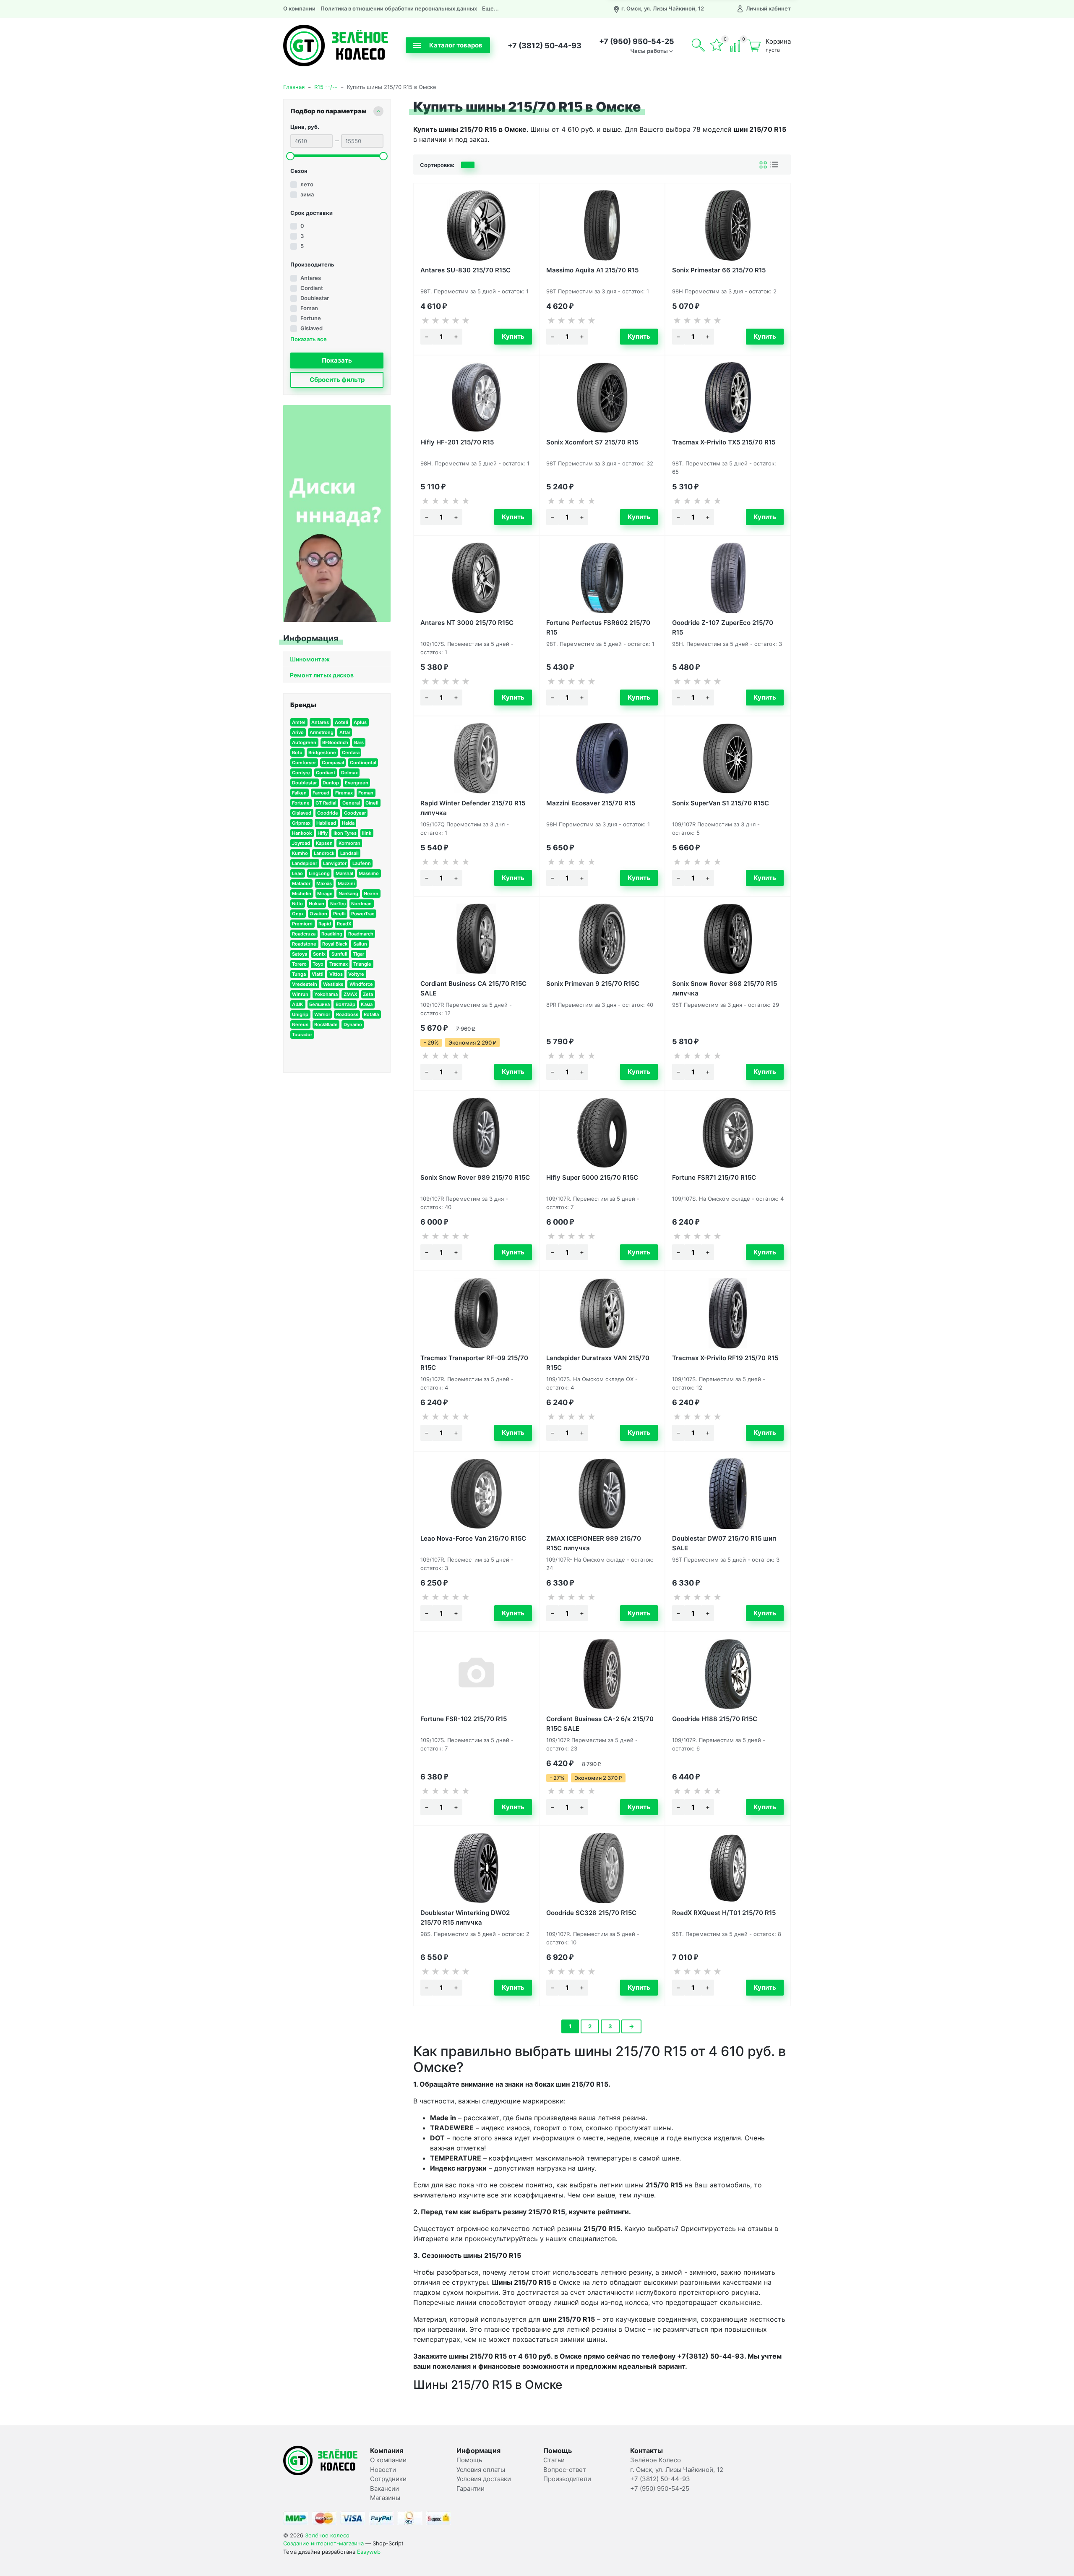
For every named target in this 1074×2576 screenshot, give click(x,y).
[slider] (290, 156)
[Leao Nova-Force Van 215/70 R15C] (476, 1494)
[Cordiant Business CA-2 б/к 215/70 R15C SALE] (602, 1674)
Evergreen (357, 783)
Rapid (325, 924)
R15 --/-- (326, 87)
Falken (299, 793)
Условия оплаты (481, 2470)
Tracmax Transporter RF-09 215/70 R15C (474, 1362)
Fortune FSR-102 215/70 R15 (464, 1719)
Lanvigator (335, 863)
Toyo (318, 964)
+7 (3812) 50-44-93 (545, 46)
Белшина (319, 1004)
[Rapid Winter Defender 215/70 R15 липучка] (476, 758)
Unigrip (300, 1014)
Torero (299, 964)
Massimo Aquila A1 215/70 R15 (592, 270)
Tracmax (339, 964)
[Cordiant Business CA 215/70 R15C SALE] (476, 939)
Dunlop (331, 783)
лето (307, 184)
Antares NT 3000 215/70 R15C (467, 623)
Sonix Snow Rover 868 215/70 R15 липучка (725, 988)
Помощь (469, 2460)
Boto (297, 752)
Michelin (302, 894)
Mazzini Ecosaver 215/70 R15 (591, 803)
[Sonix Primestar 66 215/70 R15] (728, 225)
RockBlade (326, 1024)
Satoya (300, 954)
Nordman (361, 904)
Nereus (300, 1024)
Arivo (298, 732)
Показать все (309, 339)
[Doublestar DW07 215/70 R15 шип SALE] (728, 1494)
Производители (567, 2479)
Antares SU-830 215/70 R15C (465, 270)
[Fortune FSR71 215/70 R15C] (728, 1133)
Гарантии (471, 2488)
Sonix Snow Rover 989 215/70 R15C (475, 1177)
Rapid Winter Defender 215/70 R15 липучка (473, 807)
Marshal (344, 873)
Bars (359, 742)
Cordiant (312, 288)
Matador (301, 883)
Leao (297, 873)
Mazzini (346, 883)
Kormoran (349, 843)
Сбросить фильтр (337, 380)
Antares (311, 278)
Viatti (318, 974)
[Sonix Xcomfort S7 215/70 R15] (602, 397)
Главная (294, 87)
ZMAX (351, 994)
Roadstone (304, 944)
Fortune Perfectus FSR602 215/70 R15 (598, 627)
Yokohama (326, 994)
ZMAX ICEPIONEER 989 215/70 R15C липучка (594, 1543)
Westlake (333, 984)
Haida (348, 823)
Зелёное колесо (327, 2535)
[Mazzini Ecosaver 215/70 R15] (602, 758)
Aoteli (341, 722)
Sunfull (339, 954)
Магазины (385, 2498)
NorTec (338, 904)
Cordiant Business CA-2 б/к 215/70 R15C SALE (600, 1723)
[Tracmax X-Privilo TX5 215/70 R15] (728, 397)
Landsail (349, 853)
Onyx (298, 914)
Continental (363, 763)
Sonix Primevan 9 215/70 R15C (593, 984)
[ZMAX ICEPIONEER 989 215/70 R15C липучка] (602, 1494)
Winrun (300, 994)
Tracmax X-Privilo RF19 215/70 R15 (725, 1358)
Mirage (325, 894)
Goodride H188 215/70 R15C (715, 1719)
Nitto (297, 904)
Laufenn (362, 863)
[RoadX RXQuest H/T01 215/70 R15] (728, 1868)
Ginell (372, 803)
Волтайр (345, 1004)
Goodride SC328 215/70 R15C (591, 1913)
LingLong (319, 873)
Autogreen (304, 742)
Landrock (324, 853)
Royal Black (335, 944)
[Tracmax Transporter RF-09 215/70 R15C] (476, 1313)
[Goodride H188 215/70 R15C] (728, 1674)
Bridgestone (322, 752)
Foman (309, 308)
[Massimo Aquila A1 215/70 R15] (602, 225)
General (351, 803)
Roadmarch (361, 934)
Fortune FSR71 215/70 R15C (714, 1177)
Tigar (358, 954)
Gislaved (312, 328)
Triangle (362, 964)
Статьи (554, 2460)
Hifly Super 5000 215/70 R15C (592, 1177)
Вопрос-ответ (565, 2470)
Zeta (368, 994)
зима (307, 194)
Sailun (360, 944)
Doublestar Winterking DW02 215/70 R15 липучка (465, 1917)
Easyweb (369, 2552)
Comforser (304, 763)
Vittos (336, 974)
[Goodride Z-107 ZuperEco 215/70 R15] (728, 578)
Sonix (319, 954)
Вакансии (385, 2488)
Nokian (317, 904)
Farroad (321, 793)
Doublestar (315, 298)
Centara (351, 752)
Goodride (328, 813)
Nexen (371, 894)
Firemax (344, 793)
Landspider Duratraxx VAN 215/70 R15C (598, 1362)
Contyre (301, 773)
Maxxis (324, 883)
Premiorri (302, 924)
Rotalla (371, 1014)
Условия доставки (484, 2479)
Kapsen (324, 843)
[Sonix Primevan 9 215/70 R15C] (602, 939)
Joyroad (301, 843)
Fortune (311, 318)
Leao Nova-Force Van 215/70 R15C (473, 1538)
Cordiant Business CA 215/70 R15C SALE (473, 988)
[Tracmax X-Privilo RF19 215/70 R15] (728, 1313)
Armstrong (322, 732)
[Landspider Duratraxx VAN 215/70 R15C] (602, 1313)
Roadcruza (304, 934)
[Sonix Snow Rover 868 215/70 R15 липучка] (728, 939)
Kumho (300, 853)
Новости (383, 2470)
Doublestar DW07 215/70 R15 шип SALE (724, 1543)
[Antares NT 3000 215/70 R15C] (476, 578)
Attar (345, 732)
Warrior (322, 1014)
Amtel (299, 722)
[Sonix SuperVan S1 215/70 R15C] (728, 758)
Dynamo (353, 1024)
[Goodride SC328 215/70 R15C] (602, 1868)
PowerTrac (363, 914)
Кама (367, 1004)
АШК (298, 1004)
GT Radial (326, 803)
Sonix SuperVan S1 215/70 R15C (721, 803)
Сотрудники (388, 2479)
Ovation (318, 914)
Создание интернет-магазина (323, 2543)
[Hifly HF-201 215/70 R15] (476, 397)
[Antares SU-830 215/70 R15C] (476, 225)
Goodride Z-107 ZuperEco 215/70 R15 (723, 627)
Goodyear (355, 813)
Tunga (299, 974)
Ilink (367, 833)
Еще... (490, 8)
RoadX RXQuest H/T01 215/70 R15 (724, 1913)
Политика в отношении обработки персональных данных (399, 8)
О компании (299, 8)
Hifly (323, 833)
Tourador (302, 1035)
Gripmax (301, 823)
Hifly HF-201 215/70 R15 (457, 442)
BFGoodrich (335, 742)
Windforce (361, 984)
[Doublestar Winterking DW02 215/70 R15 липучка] (476, 1868)
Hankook (302, 833)
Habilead (326, 823)
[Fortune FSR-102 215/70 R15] (476, 1674)
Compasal (333, 763)
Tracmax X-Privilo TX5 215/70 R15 (724, 442)
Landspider (305, 863)
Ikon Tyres (345, 833)
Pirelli (339, 914)
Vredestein (305, 984)
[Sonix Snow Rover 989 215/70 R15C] (476, 1133)
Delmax (349, 773)
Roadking (332, 934)
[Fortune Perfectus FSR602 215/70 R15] (602, 578)
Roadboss (347, 1014)
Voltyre (356, 974)
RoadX (344, 924)
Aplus (360, 722)
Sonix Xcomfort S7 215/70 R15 (592, 442)
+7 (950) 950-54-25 (637, 41)
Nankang (348, 894)
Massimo (369, 873)
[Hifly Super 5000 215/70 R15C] (602, 1133)
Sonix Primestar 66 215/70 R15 (719, 270)
